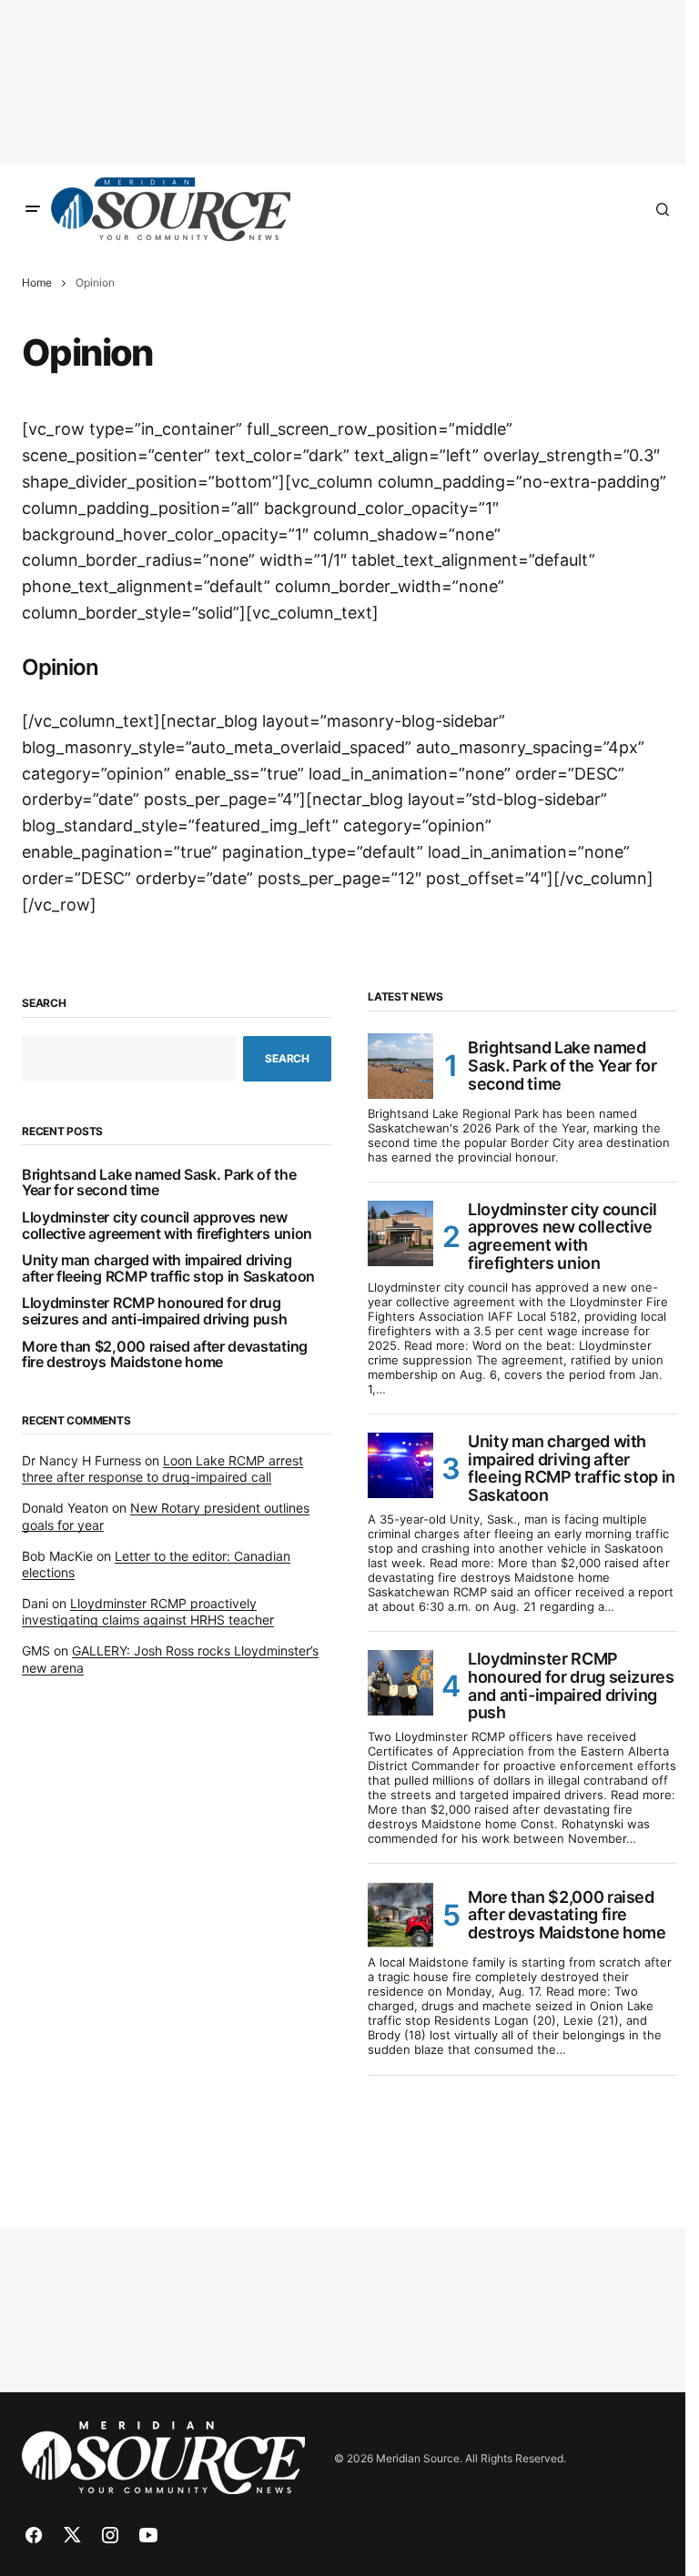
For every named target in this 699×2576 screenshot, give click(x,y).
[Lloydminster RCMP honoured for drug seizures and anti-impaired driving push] (400, 1683)
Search (44, 1003)
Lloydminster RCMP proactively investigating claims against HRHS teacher (148, 1611)
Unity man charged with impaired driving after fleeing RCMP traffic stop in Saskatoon (168, 1268)
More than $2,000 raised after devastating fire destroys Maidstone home (165, 1355)
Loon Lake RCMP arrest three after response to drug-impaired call (162, 1469)
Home (37, 282)
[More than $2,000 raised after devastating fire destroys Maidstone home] (400, 1915)
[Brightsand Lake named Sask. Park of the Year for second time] (400, 1066)
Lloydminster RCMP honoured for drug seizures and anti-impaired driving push (155, 1311)
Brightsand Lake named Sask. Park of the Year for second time (159, 1183)
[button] (33, 209)
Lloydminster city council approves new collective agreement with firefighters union (167, 1226)
